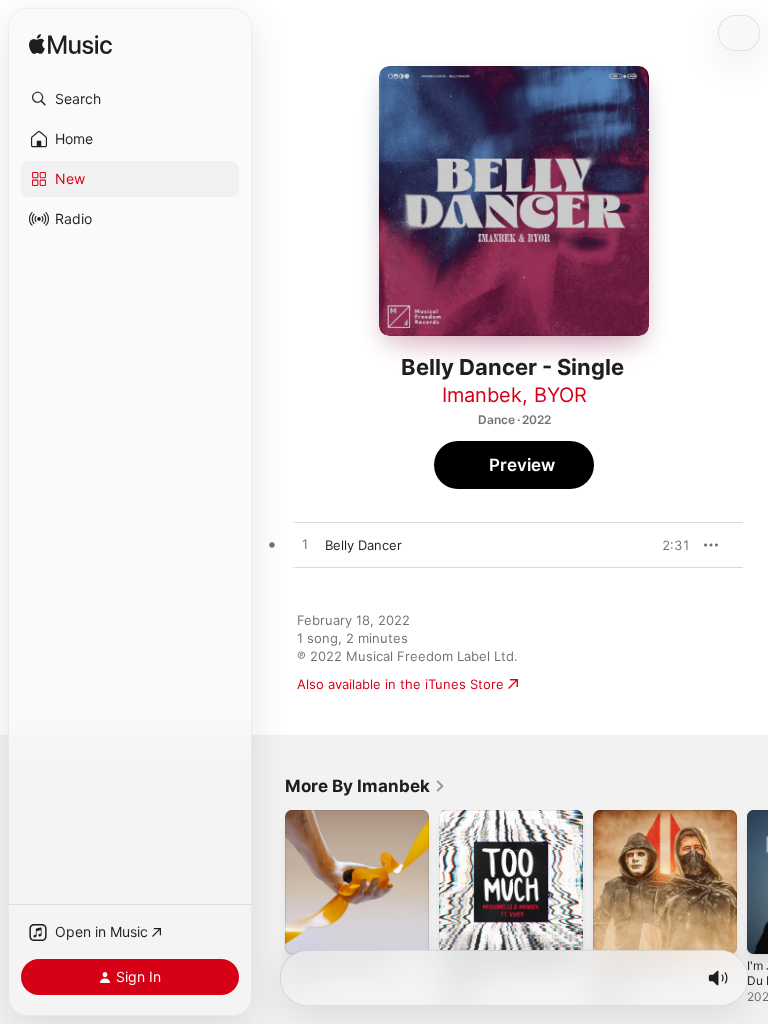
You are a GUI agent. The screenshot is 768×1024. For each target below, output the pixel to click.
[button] (130, 99)
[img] (70, 45)
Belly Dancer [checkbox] (363, 545)
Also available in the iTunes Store (400, 684)
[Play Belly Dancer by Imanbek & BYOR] (305, 545)
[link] (365, 786)
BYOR (560, 395)
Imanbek (482, 395)
